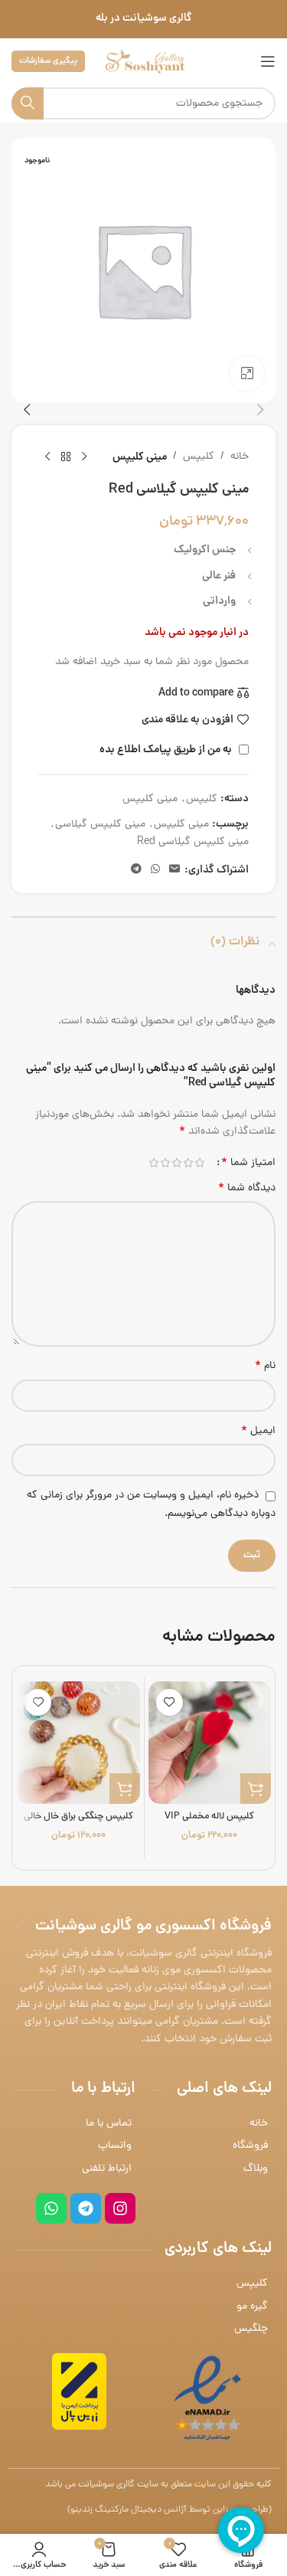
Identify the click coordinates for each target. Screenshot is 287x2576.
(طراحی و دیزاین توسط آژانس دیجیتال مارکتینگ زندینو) (170, 2510)
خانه (240, 457)
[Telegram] (86, 2208)
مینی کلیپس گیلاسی (100, 825)
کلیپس (199, 457)
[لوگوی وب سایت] (144, 62)
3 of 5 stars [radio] (176, 1163)
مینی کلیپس (140, 457)
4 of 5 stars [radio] (165, 1163)
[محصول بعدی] (47, 457)
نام (265, 1367)
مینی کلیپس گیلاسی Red (193, 842)
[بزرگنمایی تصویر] (247, 373)
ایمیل (258, 1432)
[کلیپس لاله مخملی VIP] (210, 1743)
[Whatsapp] (51, 2208)
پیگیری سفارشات (48, 61)
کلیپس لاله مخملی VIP (209, 1817)
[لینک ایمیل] (174, 870)
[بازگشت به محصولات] (66, 457)
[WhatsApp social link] (155, 870)
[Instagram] (120, 2208)
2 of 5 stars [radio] (188, 1163)
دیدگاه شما (247, 1189)
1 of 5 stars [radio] (199, 1163)
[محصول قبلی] (84, 457)
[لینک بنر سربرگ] (143, 19)
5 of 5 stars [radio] (153, 1163)
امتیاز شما (248, 1163)
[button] (260, 410)
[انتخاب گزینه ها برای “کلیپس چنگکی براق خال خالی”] (125, 1789)
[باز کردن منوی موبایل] (268, 61)
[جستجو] (28, 103)
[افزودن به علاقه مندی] (170, 1702)
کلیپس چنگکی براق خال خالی (78, 1817)
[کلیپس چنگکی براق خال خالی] (78, 1743)
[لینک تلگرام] (136, 870)
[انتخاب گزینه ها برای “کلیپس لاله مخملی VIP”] (256, 1789)
